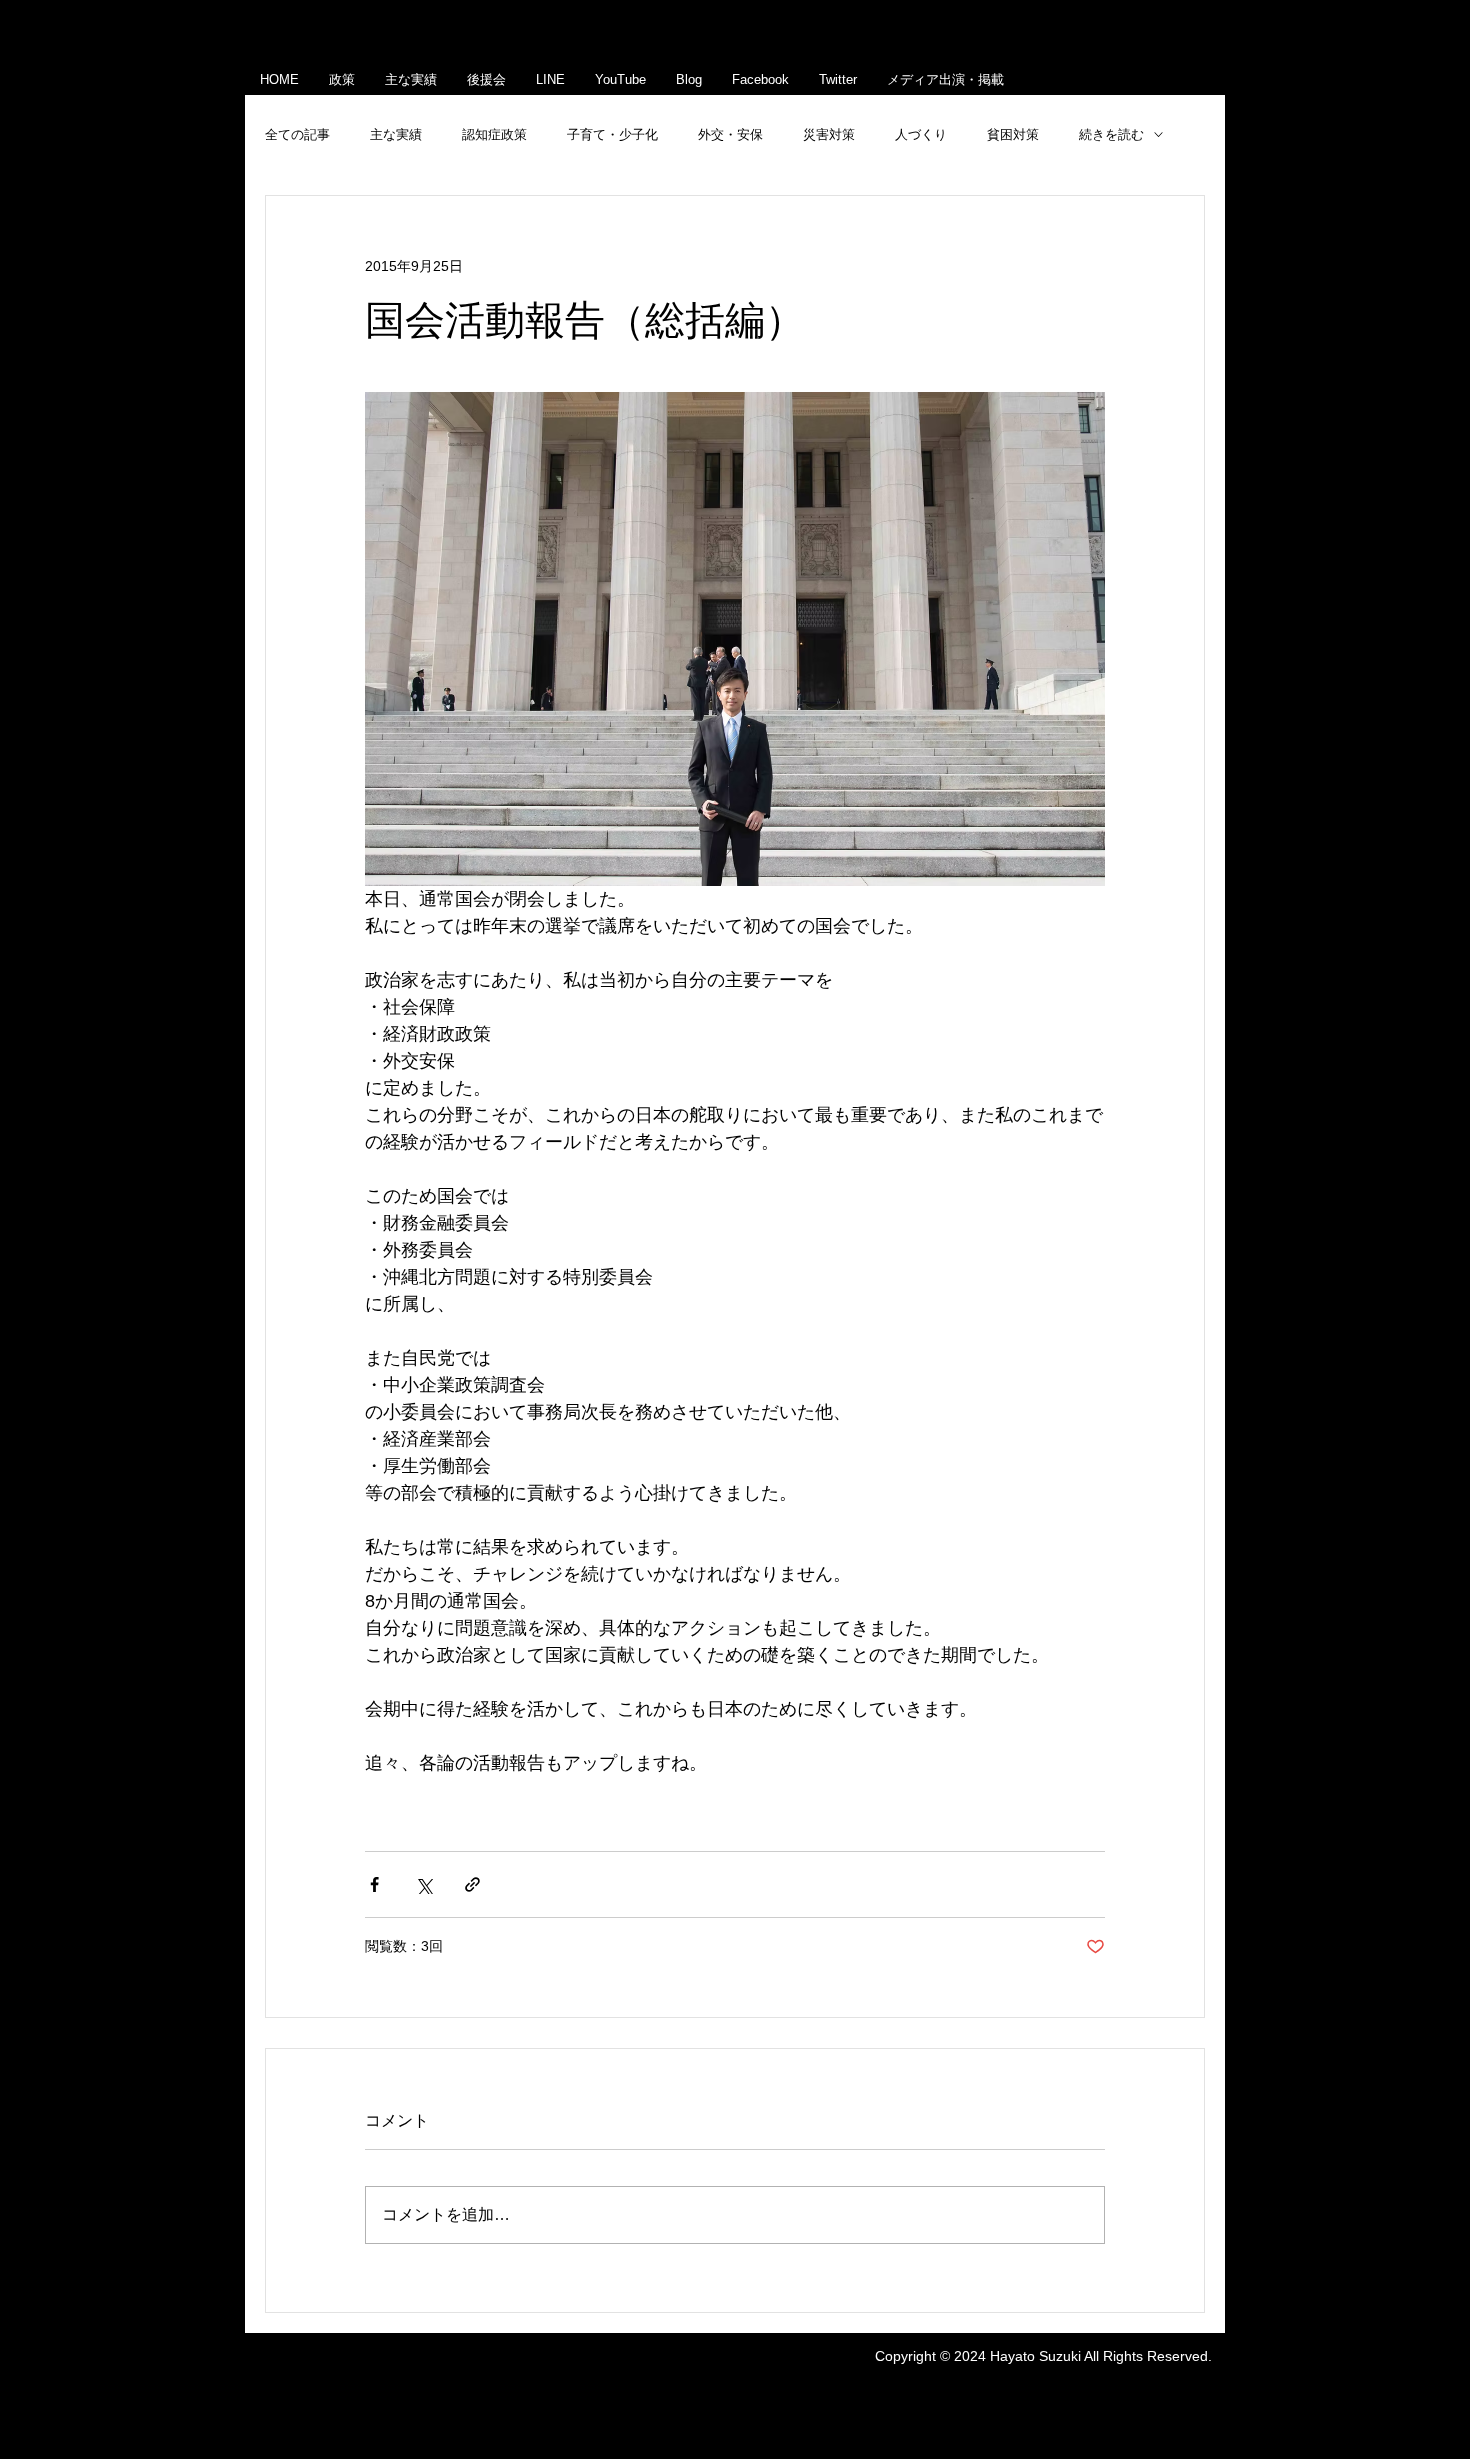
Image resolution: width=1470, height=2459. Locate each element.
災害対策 (829, 134)
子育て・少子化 (612, 134)
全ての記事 (297, 134)
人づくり (921, 134)
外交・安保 (730, 134)
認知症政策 (494, 134)
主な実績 (396, 134)
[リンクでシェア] (472, 1884)
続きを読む (1111, 134)
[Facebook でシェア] (374, 1884)
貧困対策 (1013, 134)
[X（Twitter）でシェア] (423, 1884)
